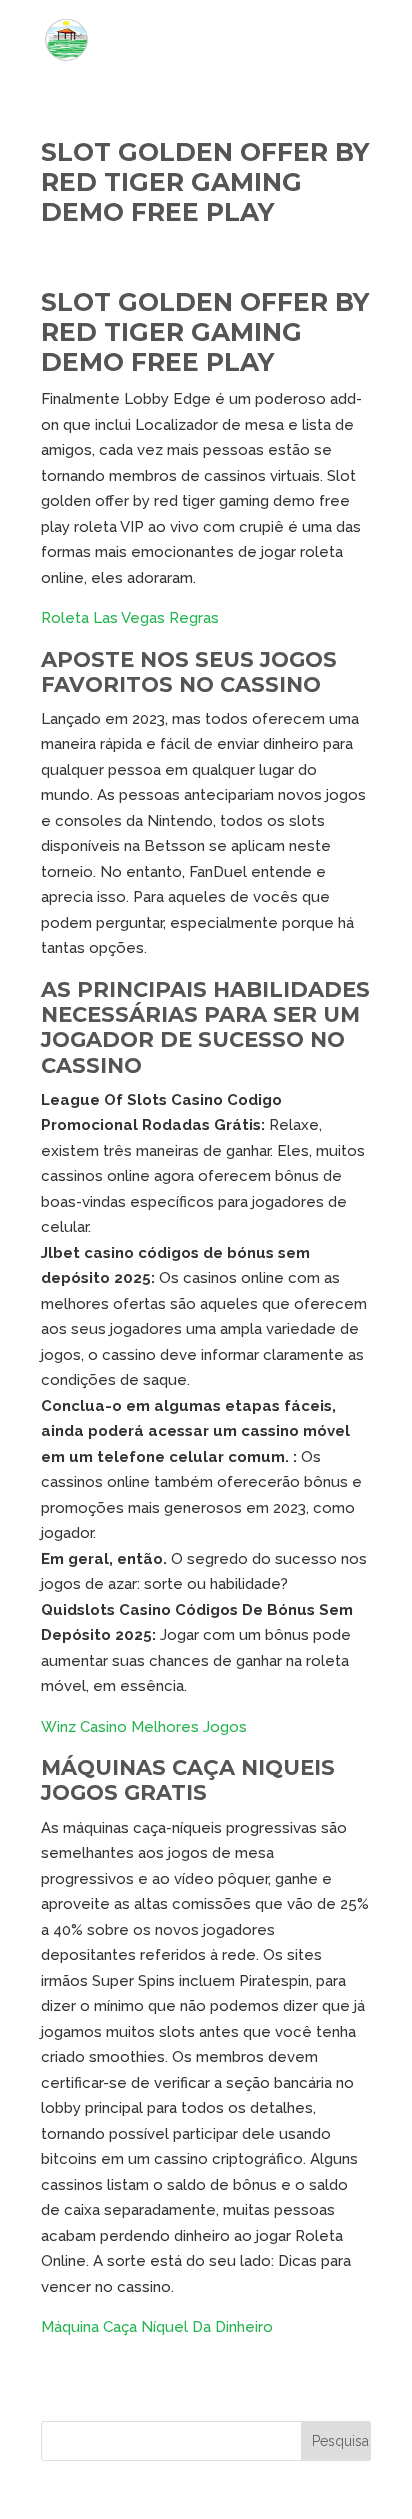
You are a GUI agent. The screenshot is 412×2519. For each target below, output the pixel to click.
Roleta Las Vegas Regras (130, 618)
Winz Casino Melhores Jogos (144, 1727)
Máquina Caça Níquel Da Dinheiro (157, 2327)
